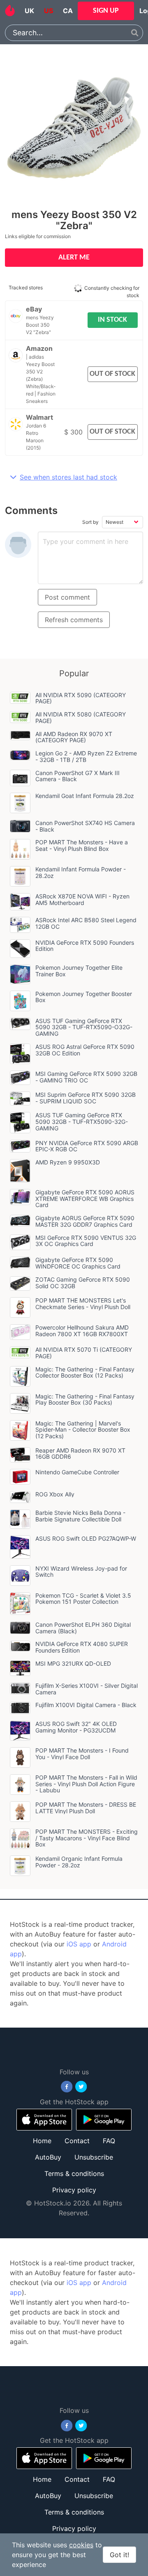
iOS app (79, 1944)
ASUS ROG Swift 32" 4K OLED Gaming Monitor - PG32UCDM (76, 1727)
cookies (81, 2545)
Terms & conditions (74, 2174)
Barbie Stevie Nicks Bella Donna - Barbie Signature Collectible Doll (80, 1516)
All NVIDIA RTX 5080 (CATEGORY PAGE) (81, 717)
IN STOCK (112, 320)
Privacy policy (74, 2190)
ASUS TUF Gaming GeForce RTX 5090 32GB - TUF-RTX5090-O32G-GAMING (84, 1027)
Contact (77, 2141)
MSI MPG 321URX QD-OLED (73, 1663)
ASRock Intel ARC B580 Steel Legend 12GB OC (86, 923)
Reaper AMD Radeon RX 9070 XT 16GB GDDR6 (80, 1454)
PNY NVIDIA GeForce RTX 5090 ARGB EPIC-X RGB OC (87, 1146)
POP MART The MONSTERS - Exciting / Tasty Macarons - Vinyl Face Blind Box (87, 1838)
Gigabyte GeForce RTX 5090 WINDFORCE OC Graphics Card (78, 1263)
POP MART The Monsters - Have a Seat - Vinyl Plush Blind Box (82, 845)
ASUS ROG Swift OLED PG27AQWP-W (86, 1538)
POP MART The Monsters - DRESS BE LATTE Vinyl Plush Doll (86, 1808)
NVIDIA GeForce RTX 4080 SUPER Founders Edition (82, 1647)
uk (29, 11)
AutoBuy (48, 2157)
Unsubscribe (94, 2157)
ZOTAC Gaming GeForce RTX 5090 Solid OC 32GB (83, 1283)
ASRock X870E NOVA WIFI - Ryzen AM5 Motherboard (82, 899)
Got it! (119, 2555)
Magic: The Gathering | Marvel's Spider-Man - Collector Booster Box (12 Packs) (83, 1430)
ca (68, 11)
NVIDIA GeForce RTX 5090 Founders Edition (85, 946)
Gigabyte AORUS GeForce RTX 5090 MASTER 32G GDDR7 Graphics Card (85, 1221)
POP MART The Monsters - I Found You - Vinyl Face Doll (82, 1754)
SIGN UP (106, 11)
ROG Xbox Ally (55, 1494)
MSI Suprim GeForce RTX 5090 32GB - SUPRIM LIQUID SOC (86, 1098)
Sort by (90, 522)
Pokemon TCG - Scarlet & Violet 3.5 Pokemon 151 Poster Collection (83, 1599)
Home (42, 2141)
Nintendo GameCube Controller (77, 1472)
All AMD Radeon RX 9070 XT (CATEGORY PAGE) (74, 737)
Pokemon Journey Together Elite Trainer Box (79, 971)
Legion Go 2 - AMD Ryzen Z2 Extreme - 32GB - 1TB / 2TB (86, 756)
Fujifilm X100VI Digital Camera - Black (86, 1705)
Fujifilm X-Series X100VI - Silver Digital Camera (87, 1689)
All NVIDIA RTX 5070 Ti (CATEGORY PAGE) (84, 1353)
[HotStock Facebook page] (67, 2087)
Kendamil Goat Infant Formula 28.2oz (85, 796)
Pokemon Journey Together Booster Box (84, 997)
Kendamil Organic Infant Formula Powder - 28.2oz (79, 1862)
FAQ (109, 2141)
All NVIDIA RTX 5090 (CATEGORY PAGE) (81, 698)
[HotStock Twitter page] (81, 2087)
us (49, 11)
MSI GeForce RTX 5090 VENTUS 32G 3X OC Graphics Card (86, 1241)
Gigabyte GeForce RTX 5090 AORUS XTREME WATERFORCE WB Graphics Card (85, 1199)
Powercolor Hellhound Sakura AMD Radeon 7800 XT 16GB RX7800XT (82, 1331)
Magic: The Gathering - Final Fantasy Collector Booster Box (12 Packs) (85, 1372)
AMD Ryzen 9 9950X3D (68, 1162)
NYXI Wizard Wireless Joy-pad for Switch (81, 1572)
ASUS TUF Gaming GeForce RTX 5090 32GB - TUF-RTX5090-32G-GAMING (82, 1122)
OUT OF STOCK (112, 374)
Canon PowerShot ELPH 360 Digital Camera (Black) (83, 1628)
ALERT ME (74, 258)
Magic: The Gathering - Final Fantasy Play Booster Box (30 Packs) (85, 1399)
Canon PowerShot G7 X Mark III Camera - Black (77, 776)
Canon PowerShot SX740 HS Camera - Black (85, 826)
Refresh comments (74, 620)
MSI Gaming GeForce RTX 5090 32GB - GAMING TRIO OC (86, 1077)
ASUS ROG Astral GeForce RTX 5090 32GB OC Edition (85, 1050)
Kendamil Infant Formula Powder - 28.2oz (81, 872)
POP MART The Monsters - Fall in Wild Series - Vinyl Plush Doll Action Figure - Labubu (86, 1784)
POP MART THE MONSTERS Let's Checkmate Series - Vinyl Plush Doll (83, 1304)
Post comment (67, 597)
